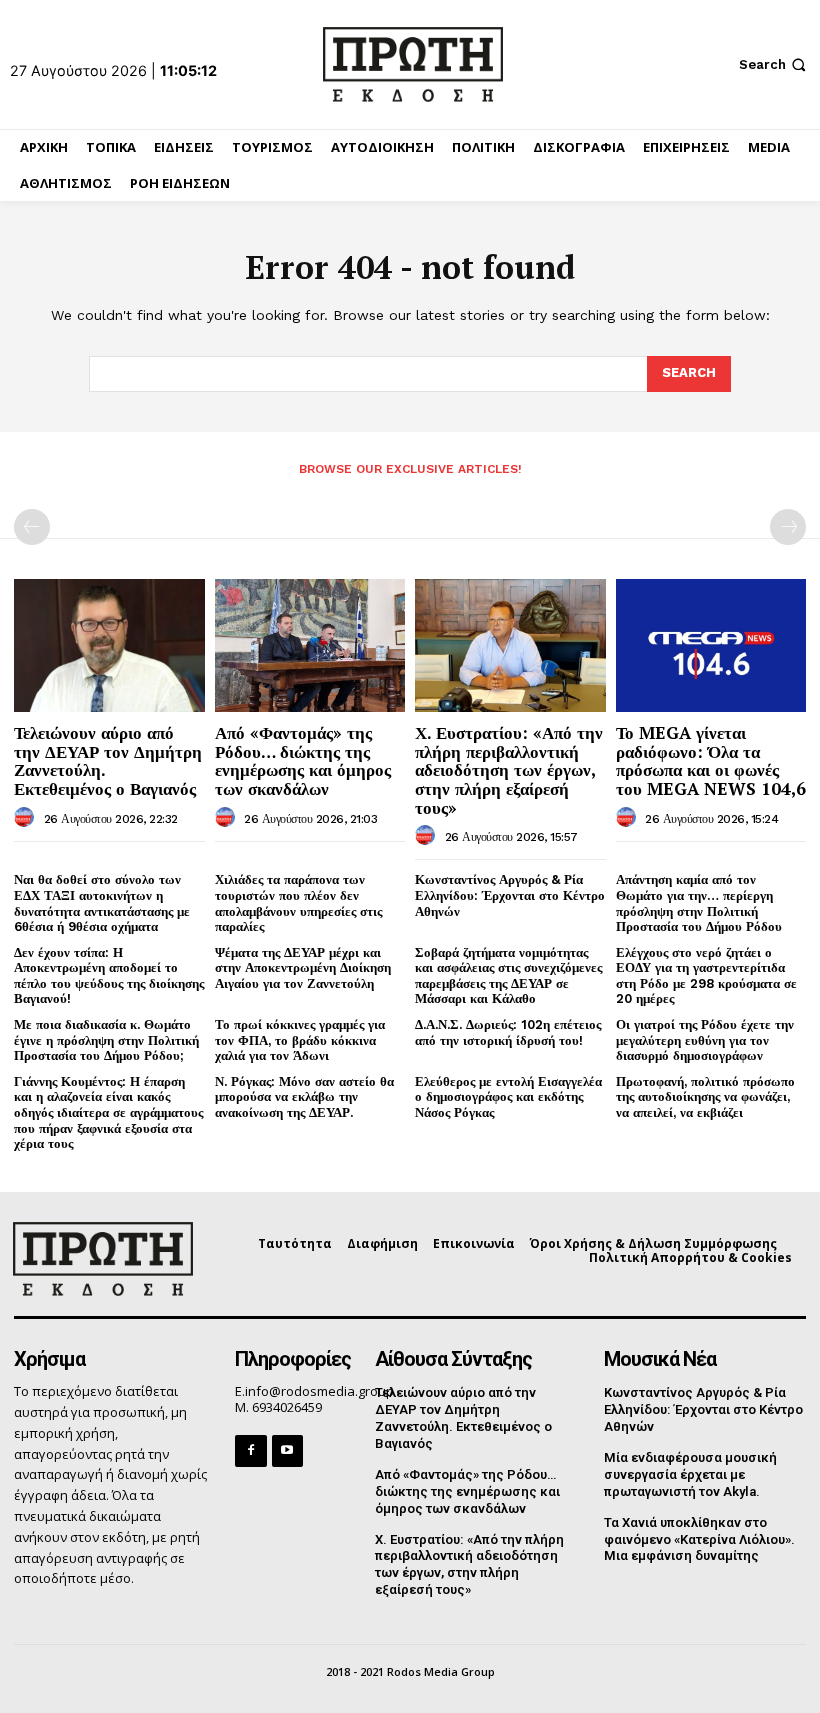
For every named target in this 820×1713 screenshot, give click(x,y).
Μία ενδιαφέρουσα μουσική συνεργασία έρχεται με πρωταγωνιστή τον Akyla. (690, 1474)
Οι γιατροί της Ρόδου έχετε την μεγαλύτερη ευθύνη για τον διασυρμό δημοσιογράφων (705, 1040)
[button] (774, 64)
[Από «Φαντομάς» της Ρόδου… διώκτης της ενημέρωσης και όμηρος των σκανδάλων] (310, 645)
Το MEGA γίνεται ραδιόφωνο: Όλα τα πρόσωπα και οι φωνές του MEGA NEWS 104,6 (711, 760)
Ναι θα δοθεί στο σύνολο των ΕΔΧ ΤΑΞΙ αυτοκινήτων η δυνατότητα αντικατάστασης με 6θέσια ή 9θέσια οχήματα (102, 903)
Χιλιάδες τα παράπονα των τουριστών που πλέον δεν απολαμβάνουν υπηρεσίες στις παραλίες (298, 903)
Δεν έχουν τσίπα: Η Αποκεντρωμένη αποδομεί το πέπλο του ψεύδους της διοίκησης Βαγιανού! (109, 976)
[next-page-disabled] (788, 527)
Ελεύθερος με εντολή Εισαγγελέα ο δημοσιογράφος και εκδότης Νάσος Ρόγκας (508, 1097)
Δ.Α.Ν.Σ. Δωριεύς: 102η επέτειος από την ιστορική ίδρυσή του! (508, 1032)
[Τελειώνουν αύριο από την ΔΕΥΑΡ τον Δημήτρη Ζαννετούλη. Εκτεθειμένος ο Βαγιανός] (109, 645)
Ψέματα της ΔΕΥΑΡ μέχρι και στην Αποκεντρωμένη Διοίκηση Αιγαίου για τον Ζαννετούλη (303, 968)
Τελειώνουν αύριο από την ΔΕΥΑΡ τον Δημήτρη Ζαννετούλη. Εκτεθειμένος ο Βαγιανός (108, 760)
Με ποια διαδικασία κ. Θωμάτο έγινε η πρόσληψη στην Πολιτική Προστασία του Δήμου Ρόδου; (106, 1040)
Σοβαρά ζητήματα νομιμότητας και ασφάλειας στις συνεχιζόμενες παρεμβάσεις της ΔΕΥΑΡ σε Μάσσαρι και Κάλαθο (508, 976)
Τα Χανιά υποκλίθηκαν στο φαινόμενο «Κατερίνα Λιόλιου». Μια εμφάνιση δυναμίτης (699, 1539)
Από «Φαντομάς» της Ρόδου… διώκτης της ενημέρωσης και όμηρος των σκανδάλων (303, 760)
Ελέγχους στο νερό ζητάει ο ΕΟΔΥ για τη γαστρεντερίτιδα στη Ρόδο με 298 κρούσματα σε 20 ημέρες (706, 976)
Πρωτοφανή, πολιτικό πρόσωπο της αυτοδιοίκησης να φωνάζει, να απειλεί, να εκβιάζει (705, 1097)
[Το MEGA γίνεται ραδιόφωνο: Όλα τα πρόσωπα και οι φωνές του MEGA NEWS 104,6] (711, 645)
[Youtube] (287, 1450)
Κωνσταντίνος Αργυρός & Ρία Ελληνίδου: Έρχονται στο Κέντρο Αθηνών (510, 895)
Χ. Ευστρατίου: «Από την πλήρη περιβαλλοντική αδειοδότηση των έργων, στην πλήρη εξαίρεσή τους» (509, 770)
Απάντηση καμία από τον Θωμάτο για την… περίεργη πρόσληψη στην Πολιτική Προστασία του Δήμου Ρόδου (699, 903)
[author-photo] (27, 818)
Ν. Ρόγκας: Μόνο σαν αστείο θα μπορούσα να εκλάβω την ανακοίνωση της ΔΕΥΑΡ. (304, 1097)
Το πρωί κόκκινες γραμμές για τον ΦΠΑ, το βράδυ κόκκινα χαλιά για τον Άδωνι (300, 1040)
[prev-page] (32, 527)
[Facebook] (250, 1450)
